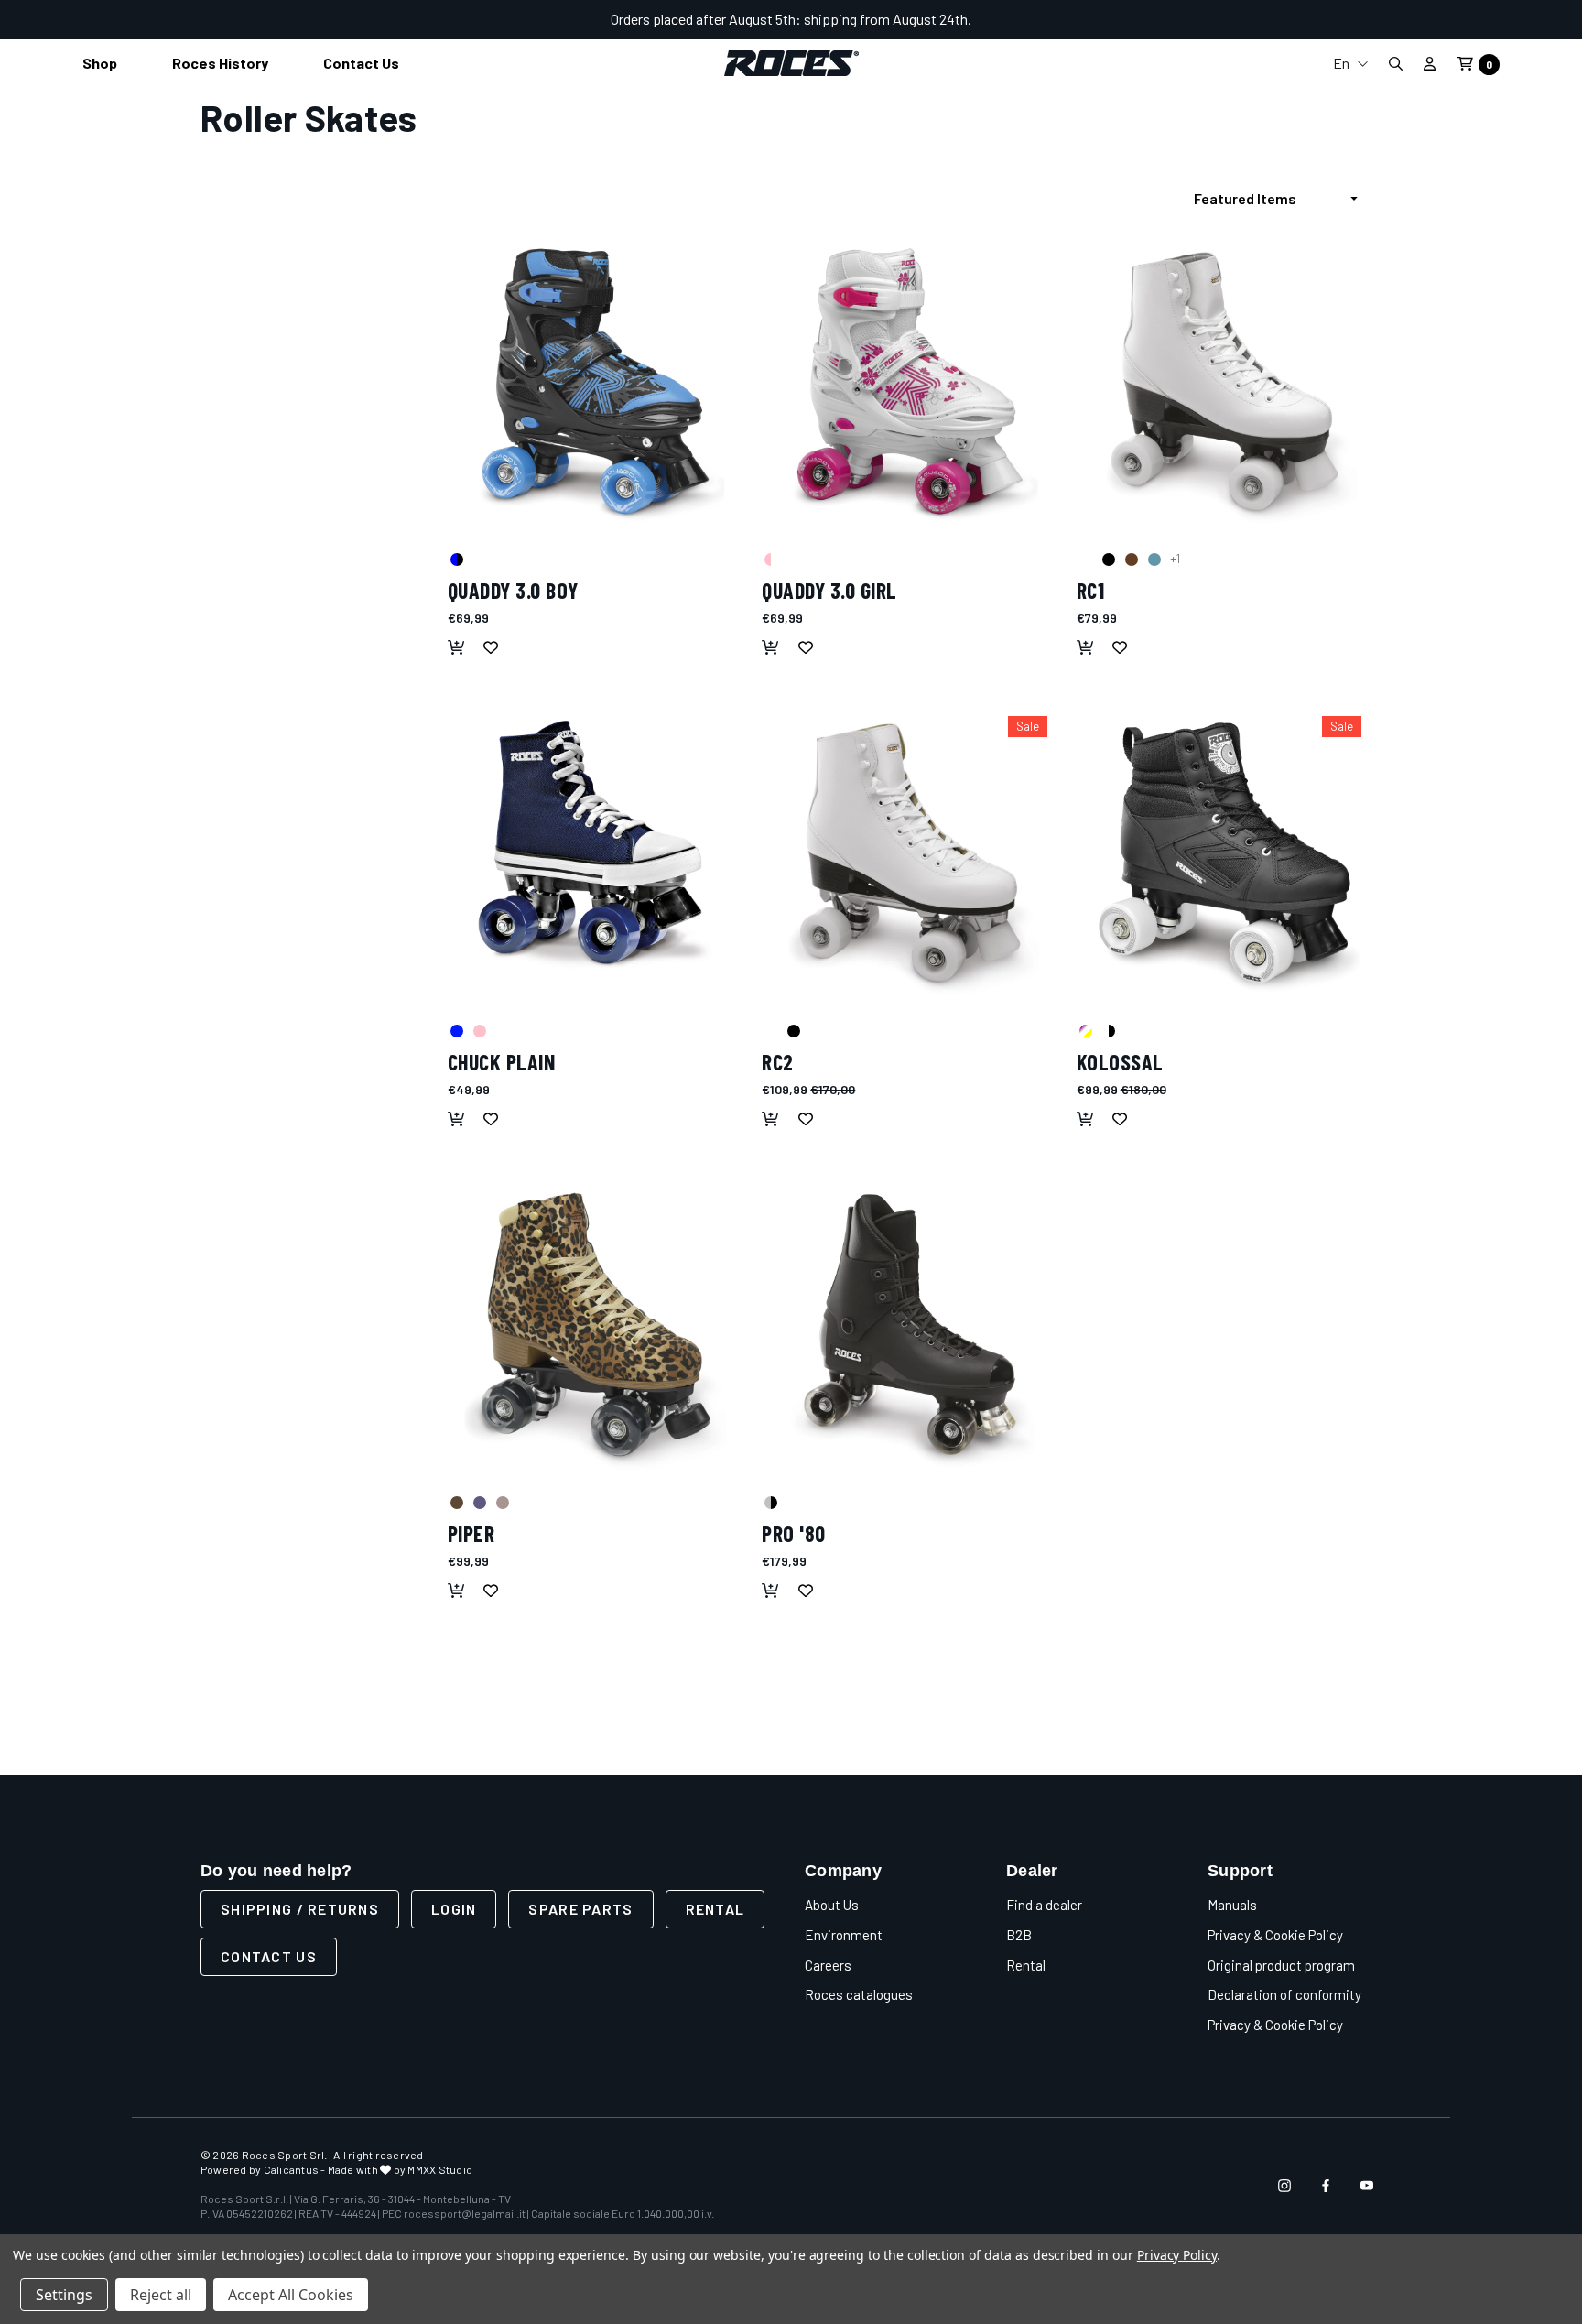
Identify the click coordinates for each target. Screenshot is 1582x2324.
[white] (1085, 559)
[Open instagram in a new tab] (1284, 2186)
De (1350, 158)
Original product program (1281, 1965)
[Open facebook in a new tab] (1326, 2186)
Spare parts (580, 1909)
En (1343, 63)
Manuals (1232, 1905)
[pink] (479, 1030)
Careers (828, 1965)
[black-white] (1108, 1030)
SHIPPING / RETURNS (300, 1909)
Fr (1350, 129)
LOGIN (454, 1909)
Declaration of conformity (1284, 1994)
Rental (715, 1909)
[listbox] (1281, 199)
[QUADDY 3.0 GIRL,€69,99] (910, 381)
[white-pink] (770, 559)
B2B (1019, 1935)
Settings (64, 2295)
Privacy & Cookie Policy (1275, 1935)
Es (1350, 187)
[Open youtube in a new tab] (1367, 2186)
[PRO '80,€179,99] (910, 1325)
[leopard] (456, 1502)
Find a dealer (1044, 1905)
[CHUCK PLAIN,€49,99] (596, 853)
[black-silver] (770, 1502)
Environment (844, 1935)
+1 (1175, 559)
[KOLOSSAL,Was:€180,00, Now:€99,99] (1224, 853)
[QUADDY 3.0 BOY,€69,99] (596, 381)
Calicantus (291, 2169)
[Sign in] (1430, 63)
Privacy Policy (1177, 2255)
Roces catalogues (859, 1994)
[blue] (1154, 559)
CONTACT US (269, 1956)
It (1350, 99)
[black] (1108, 559)
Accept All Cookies (291, 2295)
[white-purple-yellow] (1085, 1030)
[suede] (1131, 559)
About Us (832, 1905)
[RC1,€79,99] (1224, 381)
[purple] (479, 1502)
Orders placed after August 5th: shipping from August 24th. (791, 19)
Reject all (161, 2295)
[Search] (1395, 64)
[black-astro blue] (456, 559)
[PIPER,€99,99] (596, 1325)
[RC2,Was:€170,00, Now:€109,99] (910, 853)
